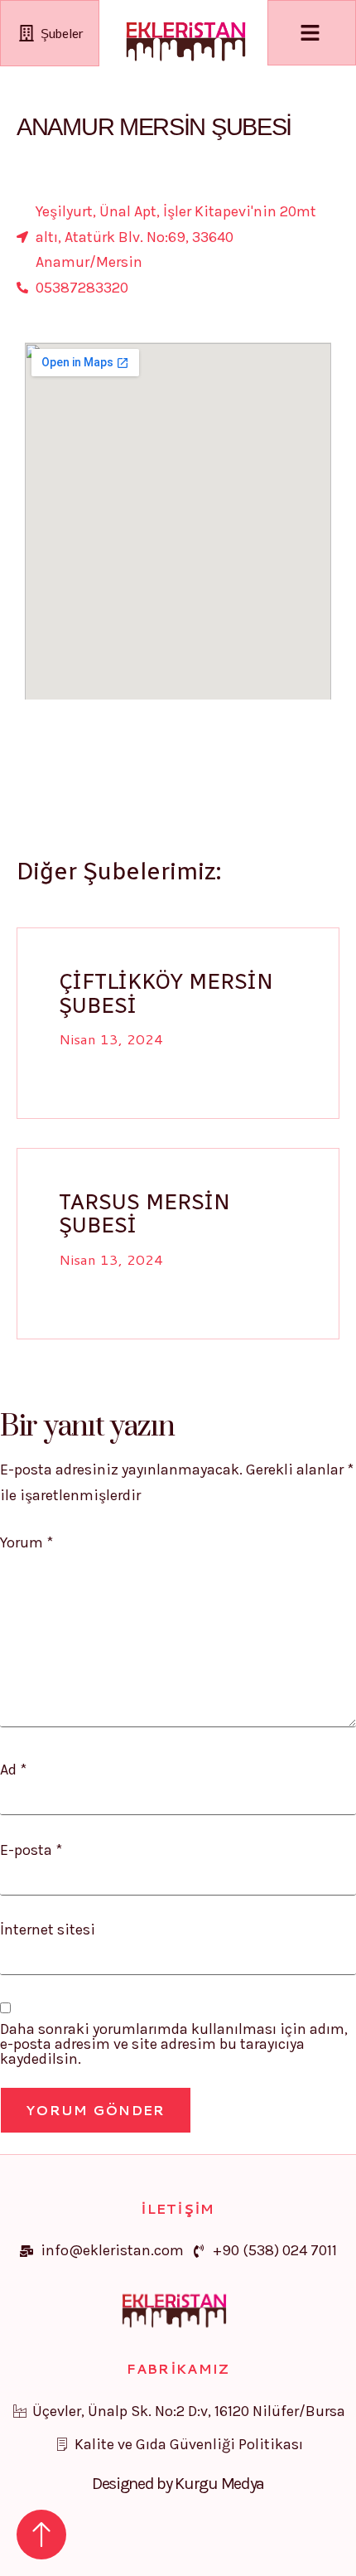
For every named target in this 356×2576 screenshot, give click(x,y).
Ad (13, 1770)
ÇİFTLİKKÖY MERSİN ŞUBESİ (166, 993)
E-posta (31, 1850)
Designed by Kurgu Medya (178, 2484)
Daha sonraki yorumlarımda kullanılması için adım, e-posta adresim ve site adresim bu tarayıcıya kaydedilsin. (174, 2044)
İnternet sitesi (48, 1930)
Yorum (26, 1542)
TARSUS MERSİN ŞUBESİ (144, 1214)
